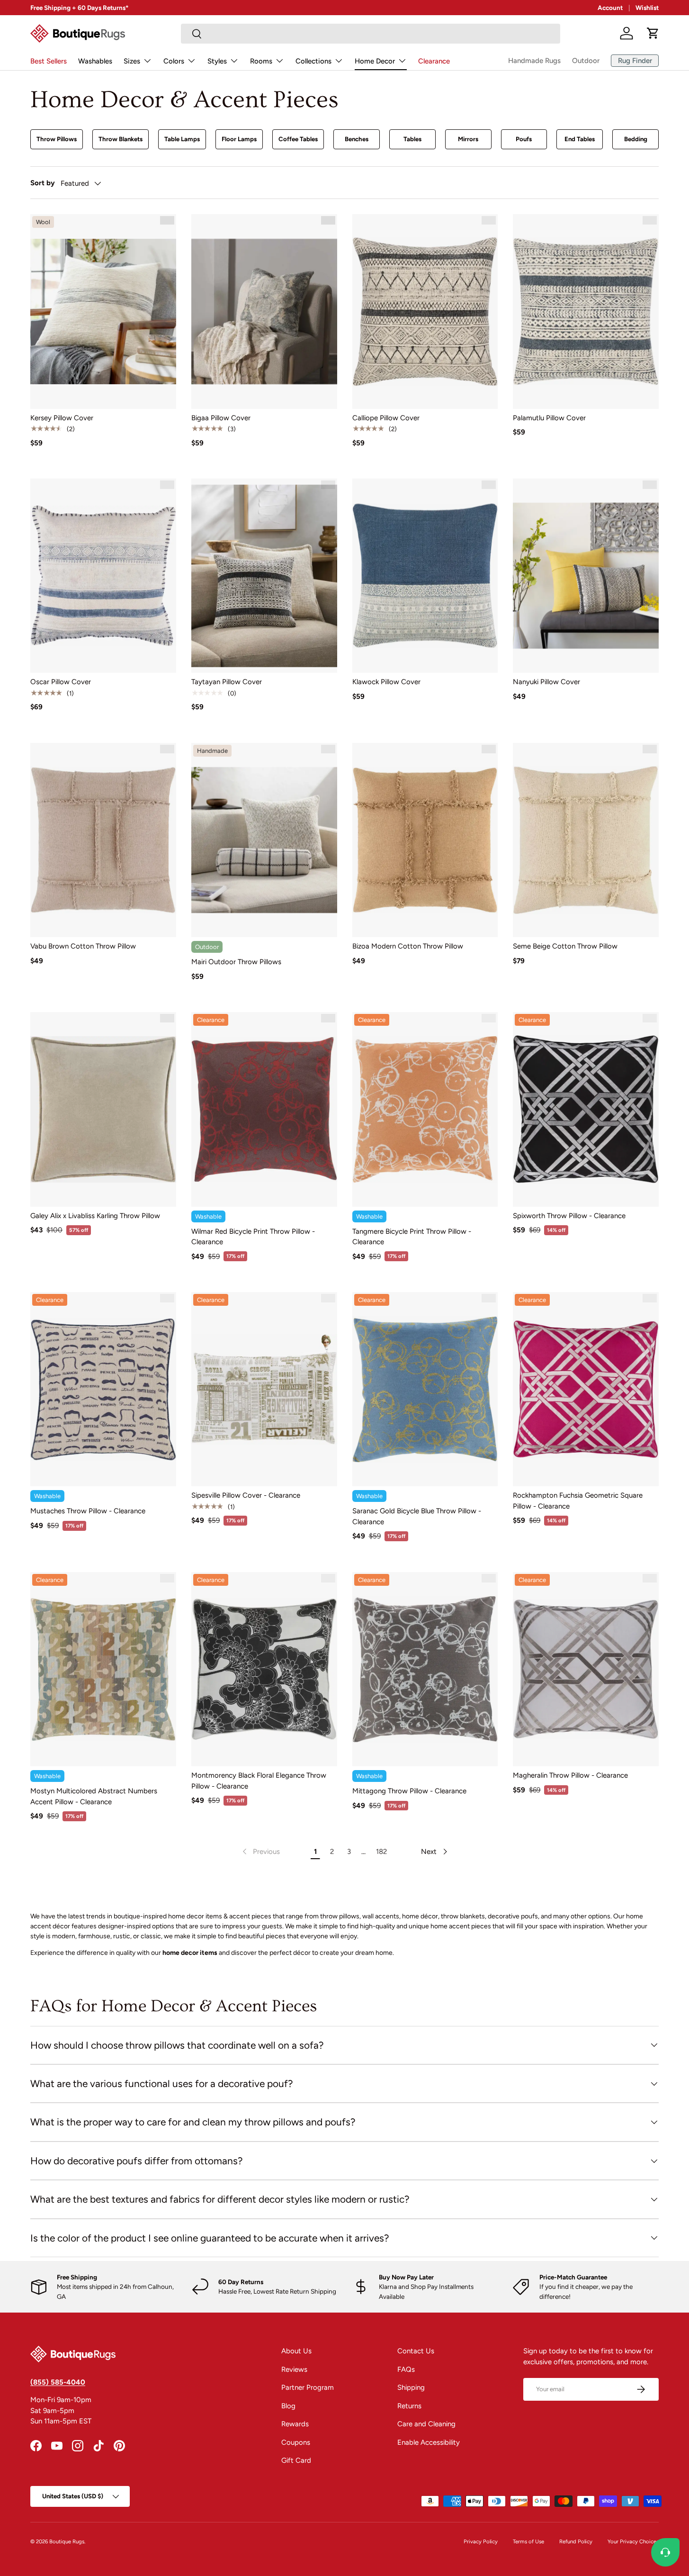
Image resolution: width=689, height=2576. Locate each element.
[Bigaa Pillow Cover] (264, 311)
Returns (409, 2406)
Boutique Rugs (67, 2541)
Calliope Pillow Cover (386, 418)
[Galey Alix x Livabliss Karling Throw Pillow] (103, 1109)
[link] (260, 1852)
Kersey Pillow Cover (62, 418)
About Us (296, 2351)
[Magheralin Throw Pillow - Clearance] (586, 1669)
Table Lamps (182, 139)
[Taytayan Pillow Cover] (264, 576)
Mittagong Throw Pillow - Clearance (409, 1791)
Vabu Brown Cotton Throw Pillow (83, 946)
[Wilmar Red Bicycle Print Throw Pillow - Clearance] (264, 1109)
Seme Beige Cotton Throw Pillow (565, 946)
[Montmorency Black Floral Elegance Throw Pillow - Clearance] (264, 1669)
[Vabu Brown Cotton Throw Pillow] (103, 840)
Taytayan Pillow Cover (227, 682)
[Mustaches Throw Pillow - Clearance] (103, 1389)
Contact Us (416, 2351)
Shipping (411, 2387)
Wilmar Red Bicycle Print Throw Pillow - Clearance (253, 1237)
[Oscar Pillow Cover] (103, 576)
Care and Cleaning (426, 2424)
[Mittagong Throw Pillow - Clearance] (425, 1669)
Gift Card (296, 2460)
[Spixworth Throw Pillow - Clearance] (586, 1109)
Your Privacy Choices (633, 2541)
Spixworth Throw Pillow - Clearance (569, 1216)
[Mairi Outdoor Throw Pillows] (264, 840)
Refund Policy (576, 2541)
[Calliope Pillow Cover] (425, 311)
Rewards (295, 2424)
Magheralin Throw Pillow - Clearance (570, 1775)
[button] (653, 33)
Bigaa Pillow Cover (221, 418)
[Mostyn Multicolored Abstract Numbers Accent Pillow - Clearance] (103, 1669)
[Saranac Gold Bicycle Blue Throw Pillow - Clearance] (425, 1389)
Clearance (434, 61)
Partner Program (308, 2387)
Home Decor (375, 61)
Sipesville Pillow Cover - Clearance (246, 1495)
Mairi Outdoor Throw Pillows (236, 962)
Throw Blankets (121, 139)
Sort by (43, 183)
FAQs (406, 2369)
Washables (95, 61)
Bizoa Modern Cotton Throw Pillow (408, 946)
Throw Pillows (57, 139)
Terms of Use (528, 2541)
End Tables (580, 139)
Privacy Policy (481, 2541)
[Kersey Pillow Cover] (103, 311)
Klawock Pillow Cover (386, 682)
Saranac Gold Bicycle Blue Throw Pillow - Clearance (417, 1516)
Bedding (636, 139)
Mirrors (468, 139)
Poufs (524, 139)
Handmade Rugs (534, 61)
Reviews (294, 2369)
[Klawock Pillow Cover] (425, 576)
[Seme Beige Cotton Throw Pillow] (586, 840)
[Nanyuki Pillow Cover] (586, 576)
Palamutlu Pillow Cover (549, 418)
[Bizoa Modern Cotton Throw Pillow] (425, 840)
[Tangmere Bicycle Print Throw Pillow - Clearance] (425, 1109)
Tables (412, 139)
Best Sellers (49, 61)
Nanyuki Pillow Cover (546, 682)
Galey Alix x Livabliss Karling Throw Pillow (95, 1216)
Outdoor (586, 61)
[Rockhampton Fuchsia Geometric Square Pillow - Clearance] (586, 1389)
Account (610, 8)
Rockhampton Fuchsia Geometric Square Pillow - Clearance (578, 1501)
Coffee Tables (298, 139)
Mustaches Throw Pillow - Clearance (88, 1511)
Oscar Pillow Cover (61, 682)
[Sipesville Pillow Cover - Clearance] (264, 1389)
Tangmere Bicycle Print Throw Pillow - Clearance (412, 1237)
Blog (288, 2406)
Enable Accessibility (429, 2442)
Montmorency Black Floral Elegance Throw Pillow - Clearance (259, 1781)
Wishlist (647, 8)
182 (381, 1852)
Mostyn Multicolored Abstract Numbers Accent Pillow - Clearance (94, 1796)
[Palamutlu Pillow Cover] (586, 311)
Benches (357, 139)
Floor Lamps (239, 139)
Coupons (296, 2442)
